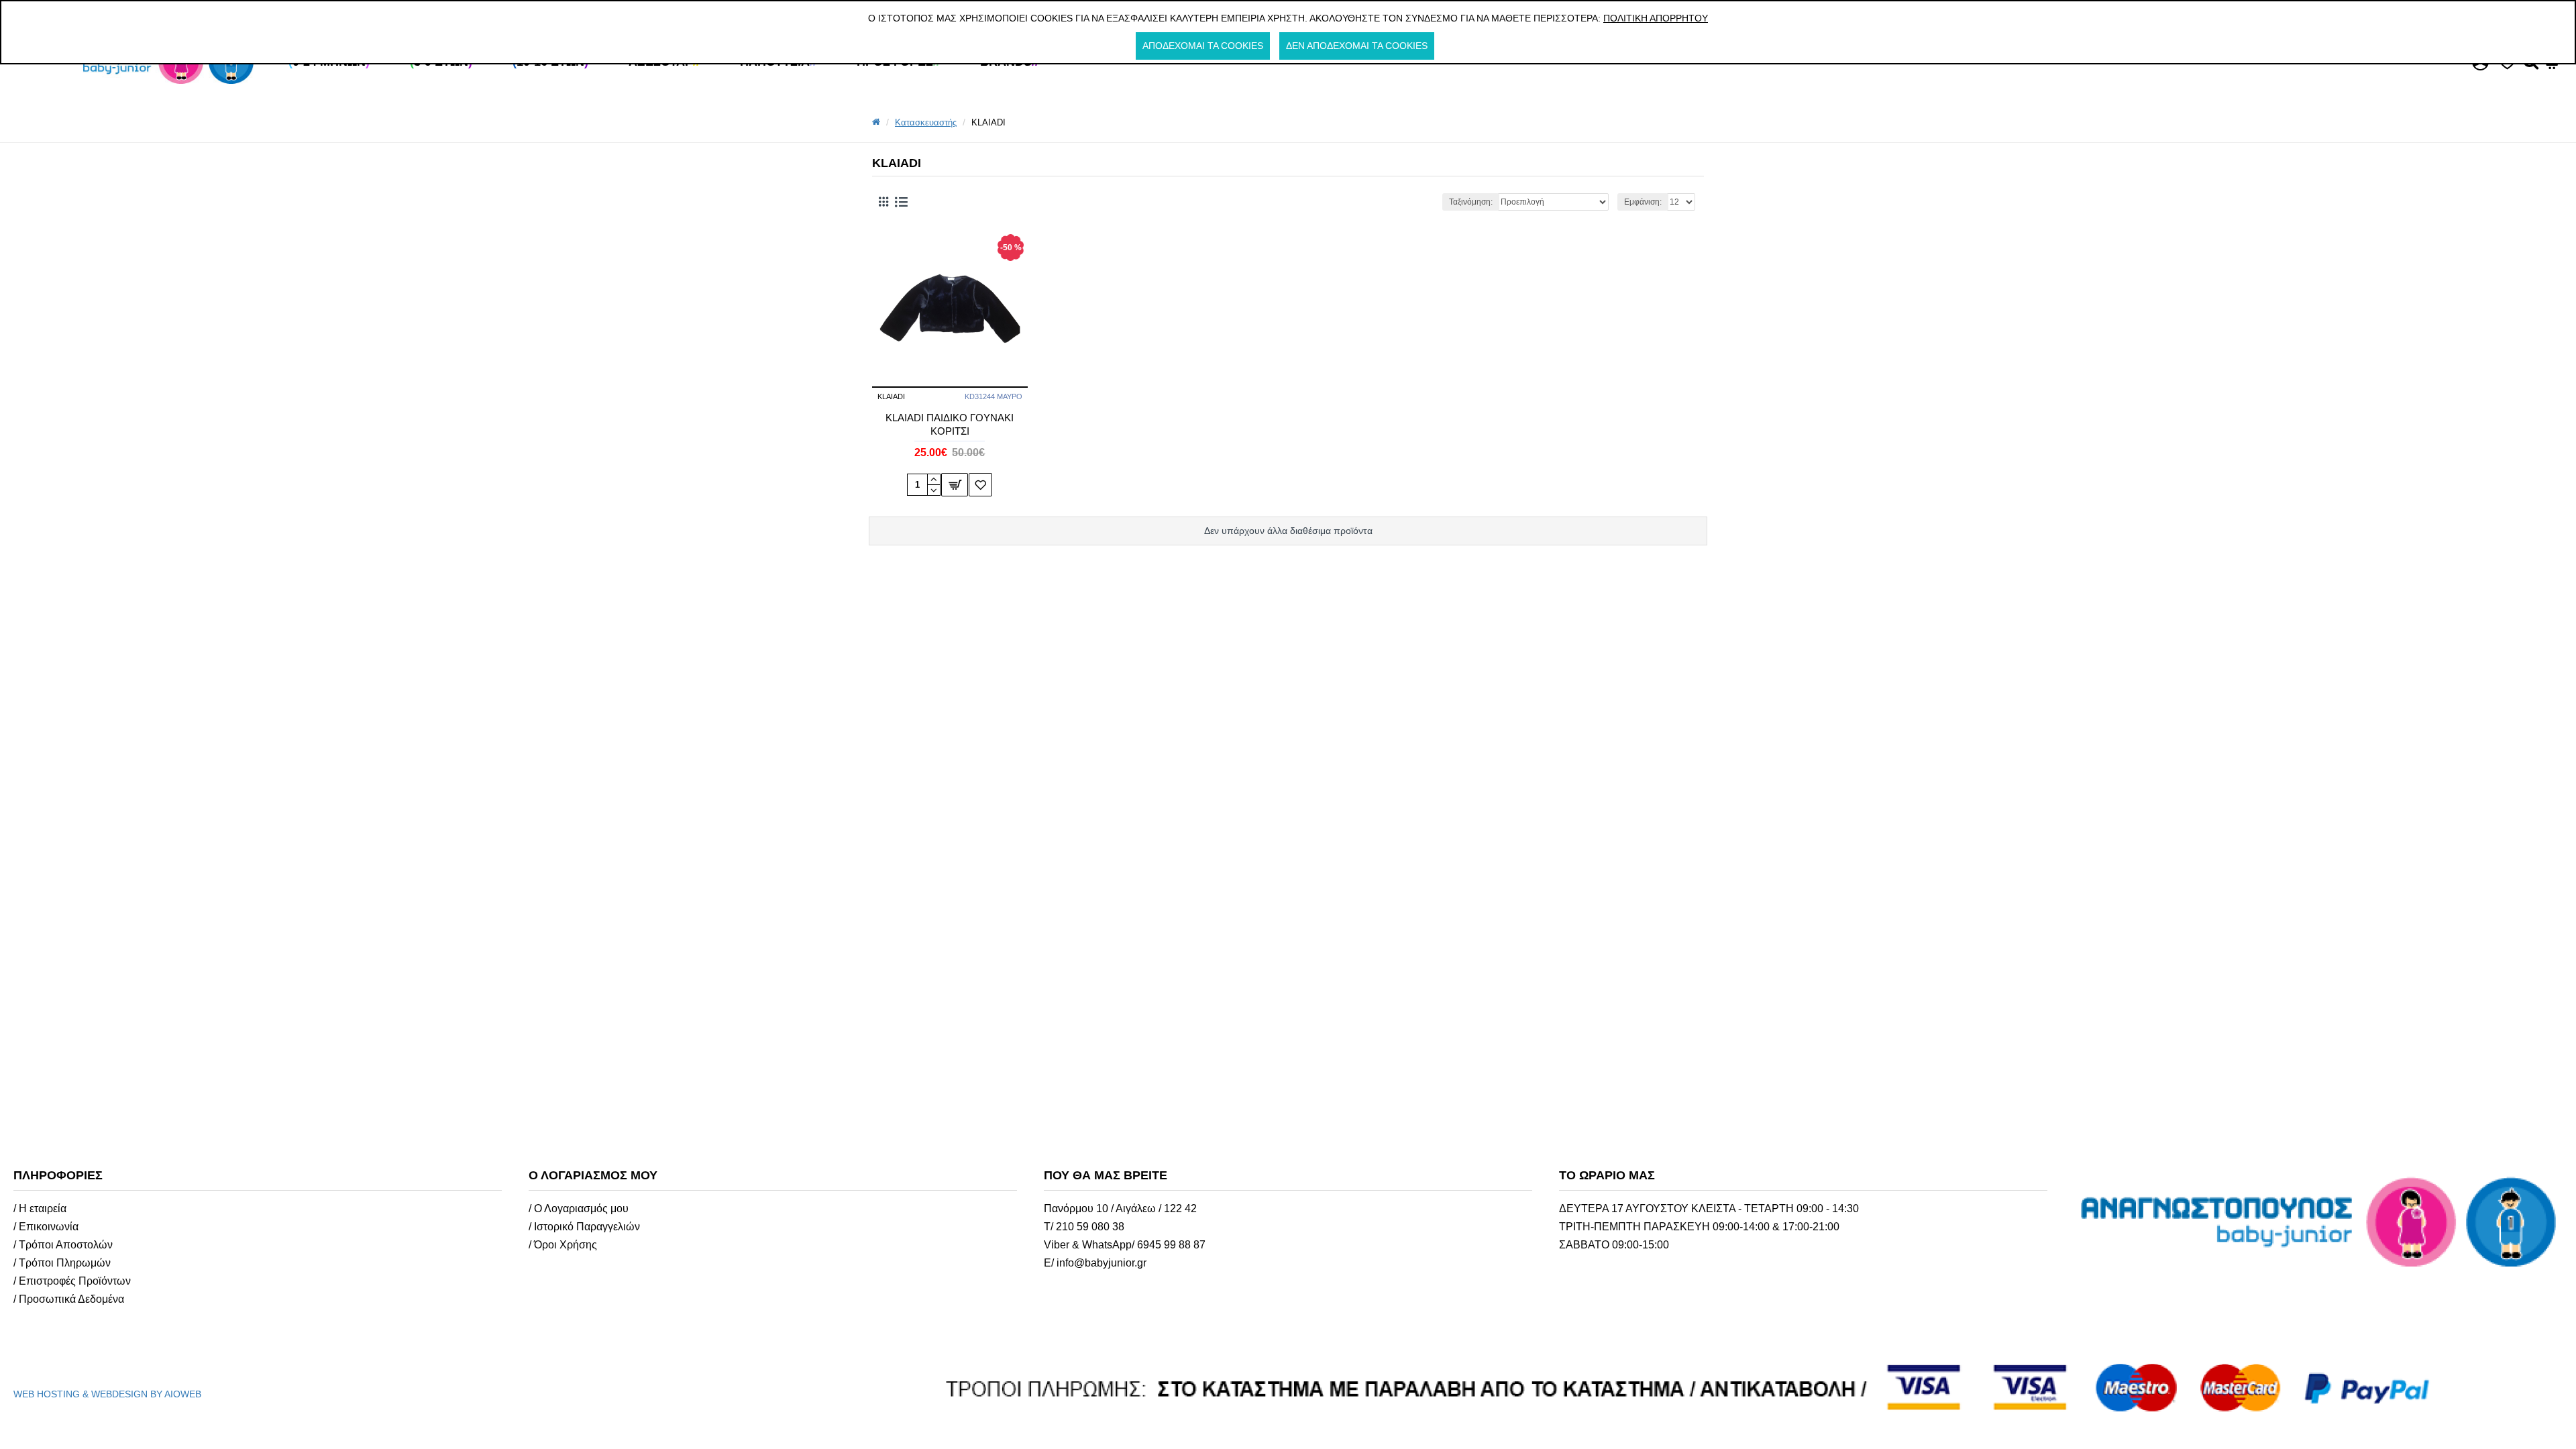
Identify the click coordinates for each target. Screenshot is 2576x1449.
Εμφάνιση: (1643, 202)
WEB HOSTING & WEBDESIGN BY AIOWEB (107, 1394)
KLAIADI (891, 396)
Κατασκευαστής (926, 122)
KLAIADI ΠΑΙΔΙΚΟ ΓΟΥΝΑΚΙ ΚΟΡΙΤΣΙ (950, 424)
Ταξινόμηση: (1471, 202)
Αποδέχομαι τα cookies (1203, 46)
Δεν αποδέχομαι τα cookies (1357, 46)
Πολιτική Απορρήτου (1656, 18)
